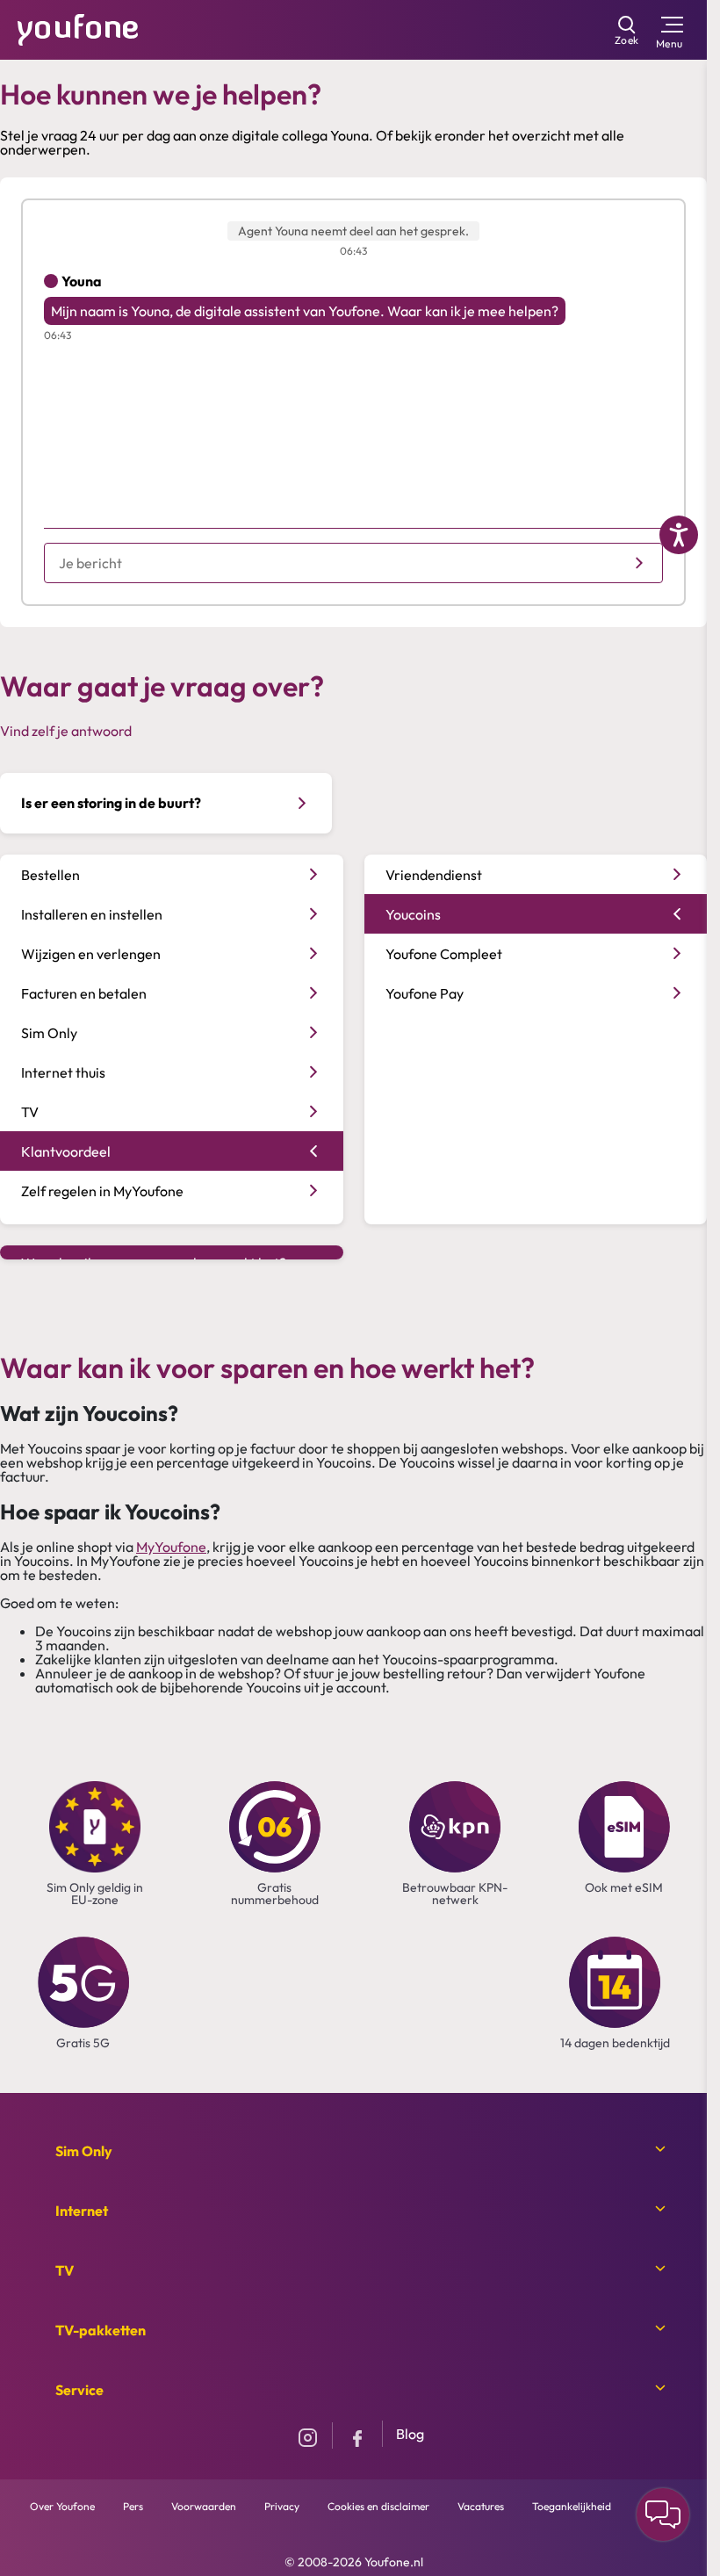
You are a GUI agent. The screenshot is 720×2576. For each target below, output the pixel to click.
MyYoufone (171, 1547)
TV (65, 2270)
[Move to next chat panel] (663, 2515)
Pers (133, 2506)
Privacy (282, 2506)
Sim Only (84, 2151)
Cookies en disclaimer (378, 2506)
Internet (82, 2211)
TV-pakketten (101, 2330)
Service (79, 2390)
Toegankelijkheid (572, 2506)
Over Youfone (62, 2506)
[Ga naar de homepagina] (78, 28)
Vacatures (481, 2506)
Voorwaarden (204, 2506)
